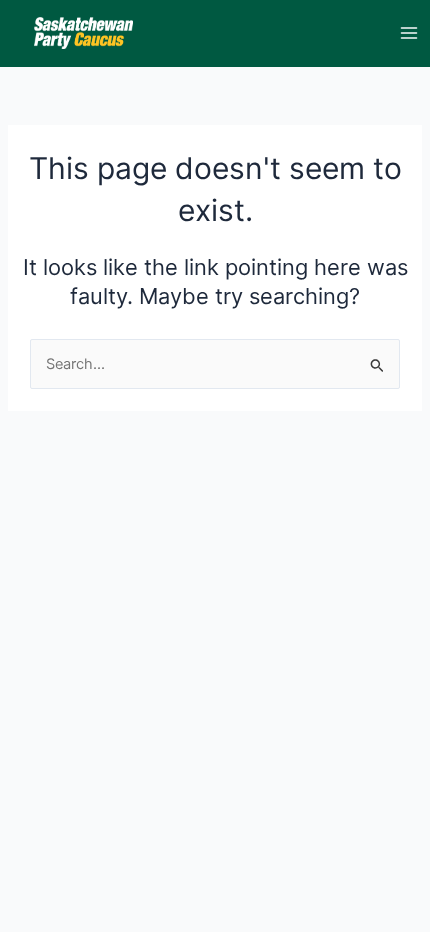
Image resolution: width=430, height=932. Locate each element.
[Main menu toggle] (409, 33)
